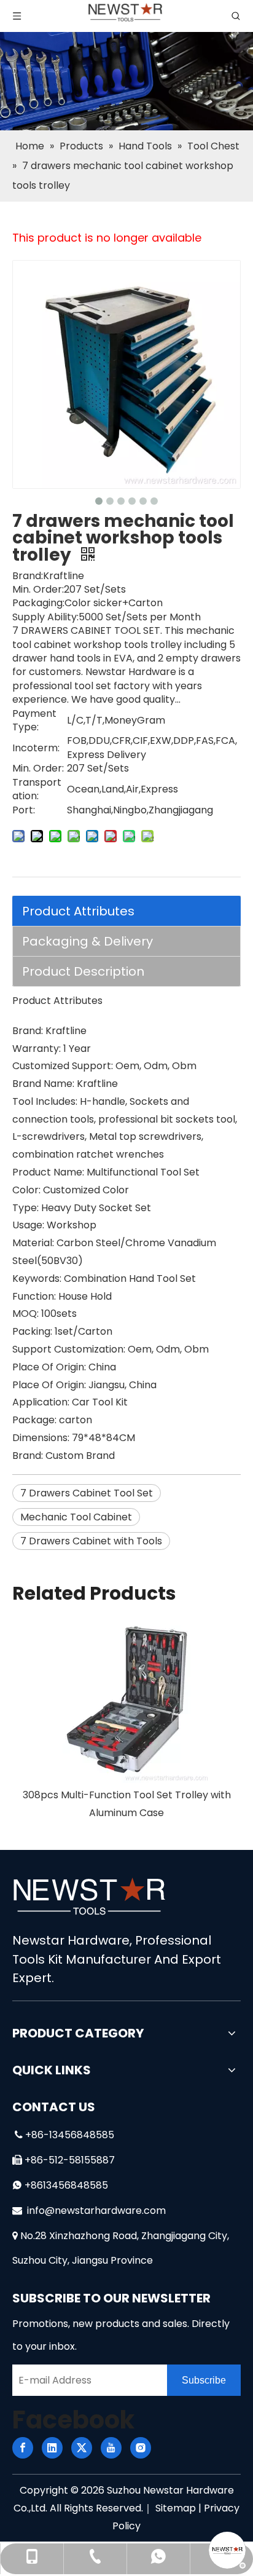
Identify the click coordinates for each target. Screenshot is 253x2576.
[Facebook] (23, 2448)
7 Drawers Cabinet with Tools (91, 1541)
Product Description (83, 971)
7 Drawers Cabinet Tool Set (87, 1493)
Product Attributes (78, 911)
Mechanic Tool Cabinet (76, 1517)
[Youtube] (111, 2448)
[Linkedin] (52, 2448)
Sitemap (176, 2508)
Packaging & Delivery (88, 941)
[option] (126, 1719)
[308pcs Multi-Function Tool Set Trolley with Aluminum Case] (126, 1700)
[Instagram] (141, 2448)
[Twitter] (82, 2448)
